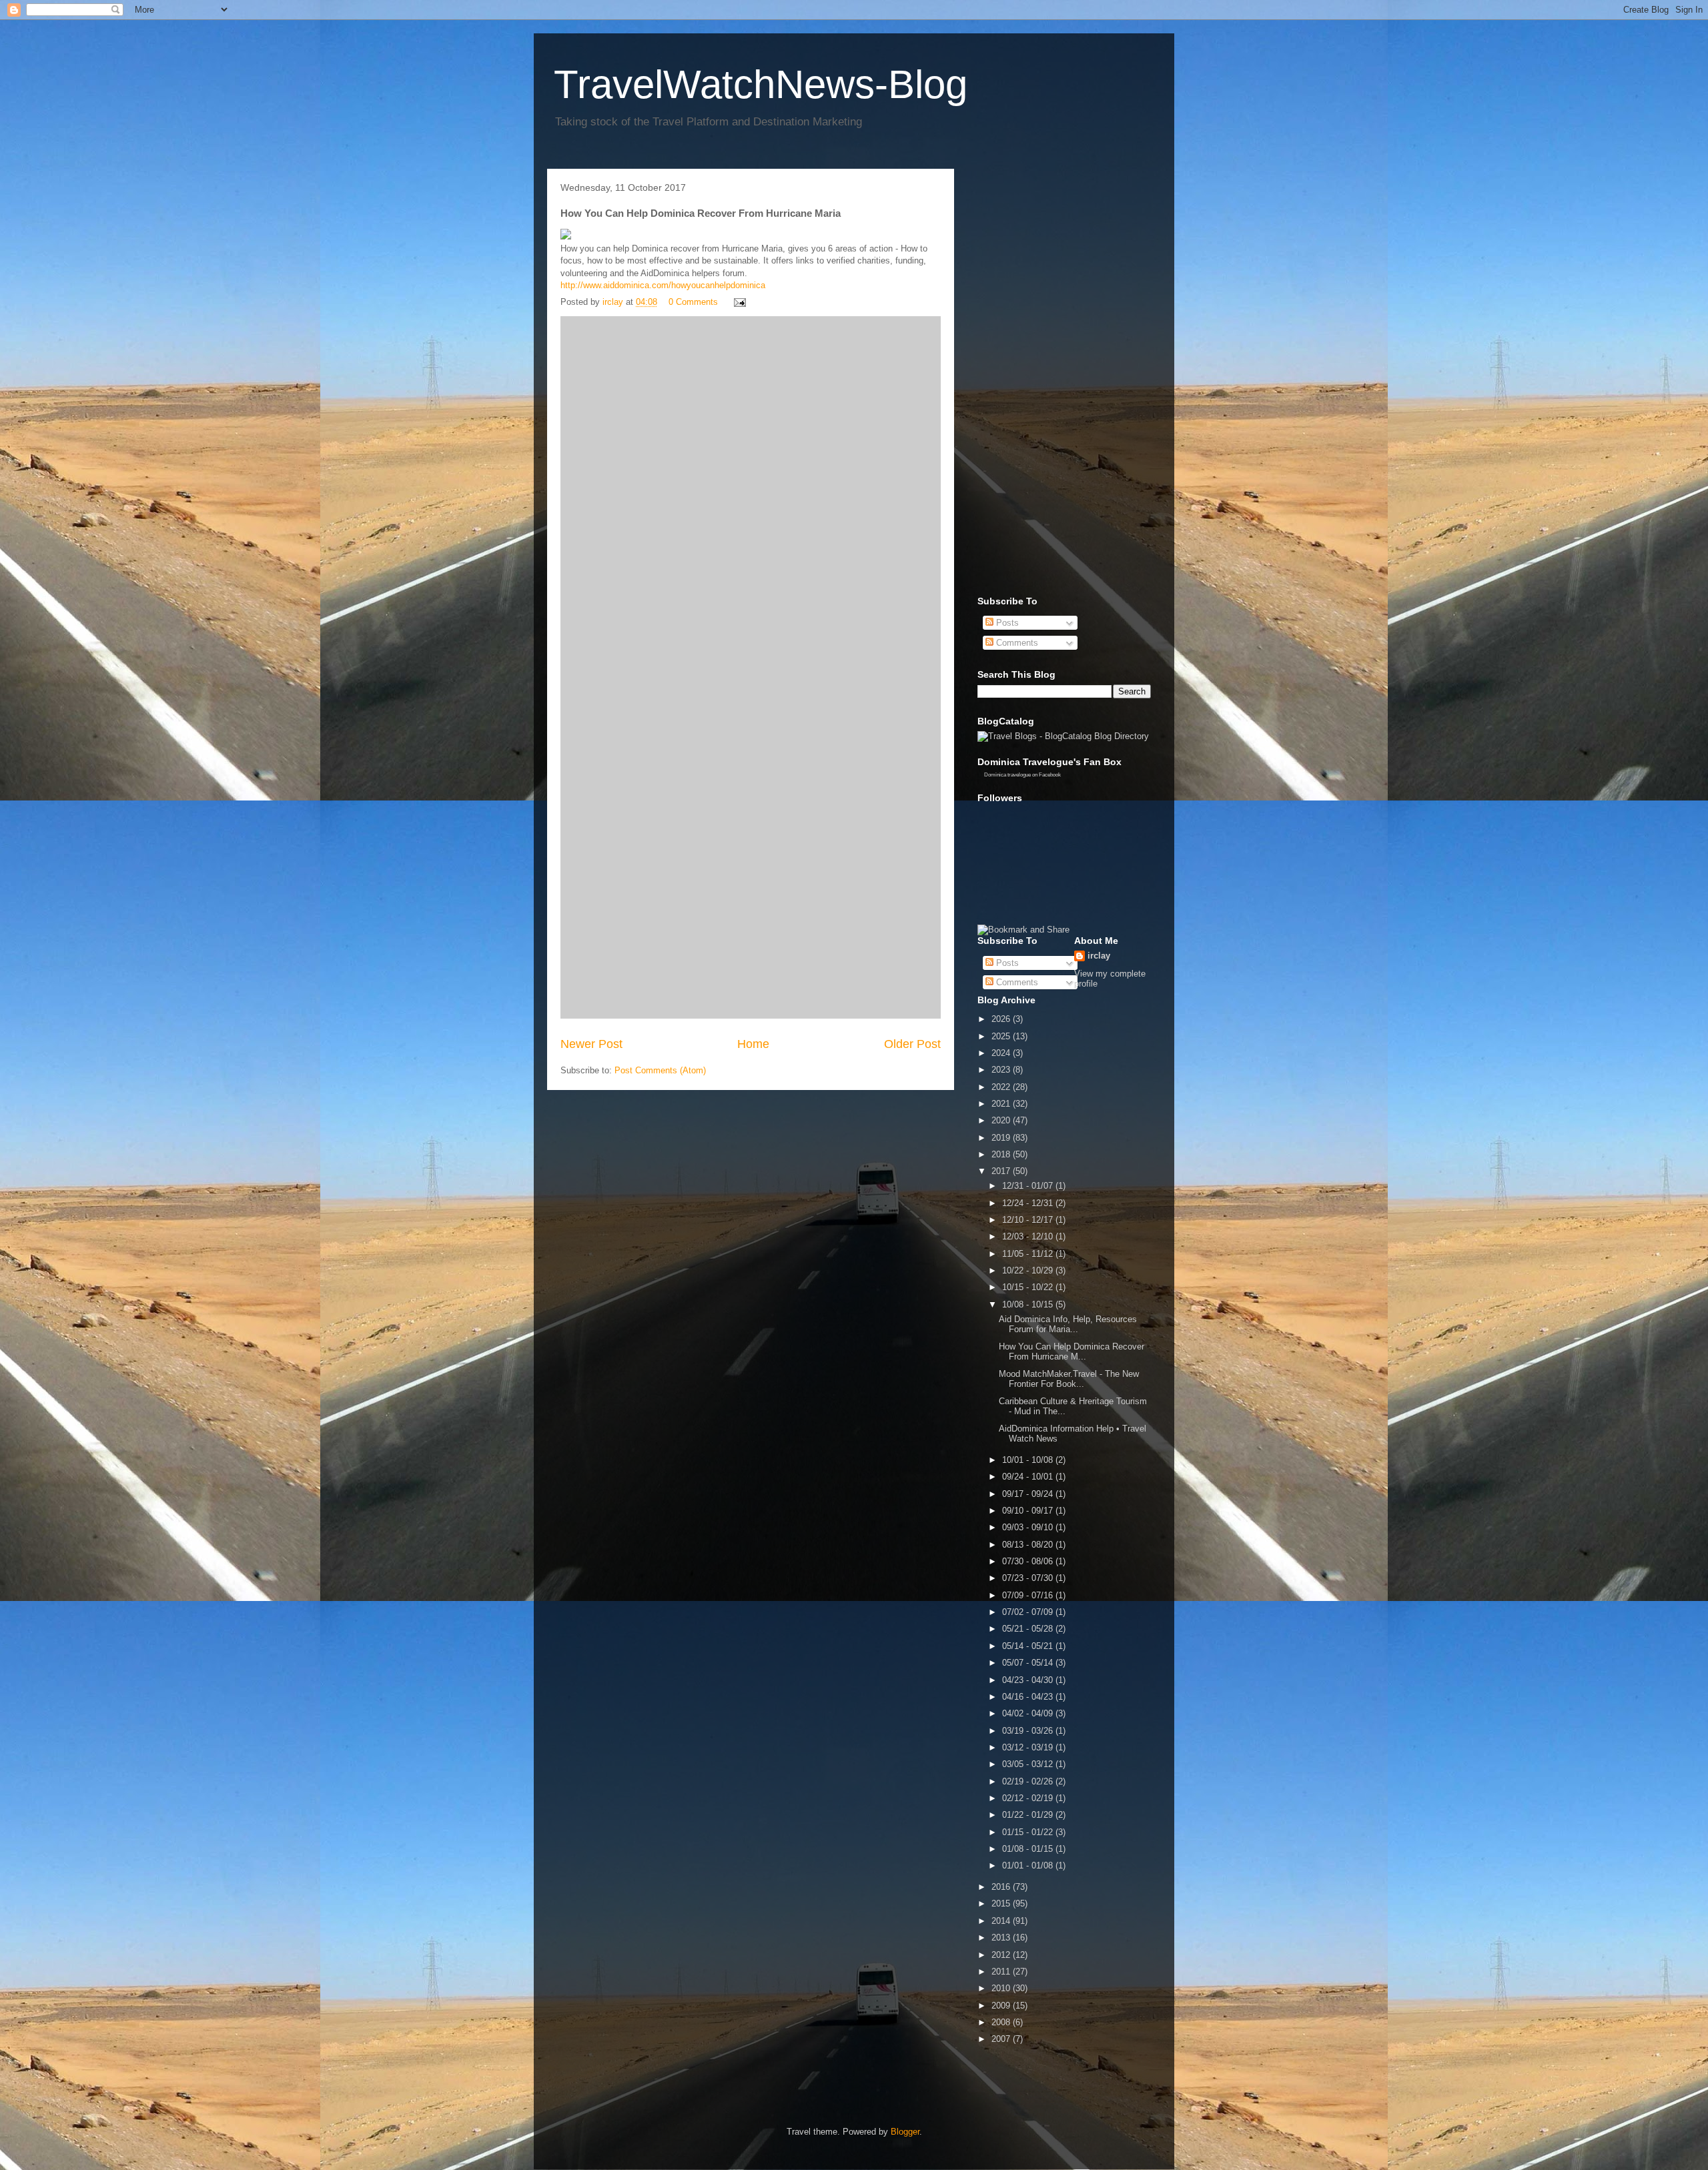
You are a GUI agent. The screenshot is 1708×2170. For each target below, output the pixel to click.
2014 (1002, 1921)
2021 (1002, 1104)
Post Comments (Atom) (660, 1070)
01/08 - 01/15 (1029, 1849)
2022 (1002, 1087)
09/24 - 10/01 (1029, 1477)
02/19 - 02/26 (1029, 1781)
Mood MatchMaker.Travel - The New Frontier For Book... (1069, 1379)
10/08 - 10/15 (1029, 1304)
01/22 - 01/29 (1029, 1815)
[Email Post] (739, 302)
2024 (1002, 1053)
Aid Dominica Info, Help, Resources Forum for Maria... (1068, 1324)
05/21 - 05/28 (1029, 1629)
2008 (1002, 2022)
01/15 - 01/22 (1029, 1832)
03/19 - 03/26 (1029, 1731)
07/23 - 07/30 (1029, 1578)
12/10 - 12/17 (1029, 1220)
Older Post (912, 1044)
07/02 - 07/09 (1029, 1612)
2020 (1002, 1120)
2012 (1002, 1955)
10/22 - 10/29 (1029, 1270)
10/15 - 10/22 (1029, 1287)
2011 (1002, 1972)
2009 (1002, 2006)
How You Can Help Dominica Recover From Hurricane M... (1072, 1352)
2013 (1002, 1938)
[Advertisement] (1031, 379)
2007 (1002, 2039)
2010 (1002, 1988)
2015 (1002, 1904)
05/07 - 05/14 (1029, 1663)
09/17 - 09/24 (1029, 1494)
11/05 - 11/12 (1029, 1254)
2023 (1002, 1070)
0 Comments (693, 302)
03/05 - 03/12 (1029, 1764)
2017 (1002, 1171)
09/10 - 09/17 (1029, 1511)
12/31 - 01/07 (1029, 1186)
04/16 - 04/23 (1029, 1697)
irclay (1099, 956)
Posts (1006, 623)
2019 (1002, 1138)
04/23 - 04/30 (1029, 1680)
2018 (1002, 1154)
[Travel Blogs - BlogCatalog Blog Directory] (1063, 736)
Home (753, 1044)
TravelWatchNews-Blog (761, 84)
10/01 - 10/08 (1029, 1460)
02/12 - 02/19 (1029, 1798)
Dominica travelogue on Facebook (1022, 775)
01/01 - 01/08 (1029, 1865)
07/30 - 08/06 (1029, 1561)
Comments (1016, 643)
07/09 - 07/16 (1029, 1595)
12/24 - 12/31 (1029, 1203)
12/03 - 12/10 (1029, 1236)
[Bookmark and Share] (1023, 930)
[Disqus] (751, 493)
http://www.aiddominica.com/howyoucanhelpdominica (663, 285)
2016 (1002, 1887)
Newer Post (591, 1044)
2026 (1002, 1019)
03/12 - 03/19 (1029, 1747)
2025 (1002, 1036)
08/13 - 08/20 (1029, 1545)
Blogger (905, 2132)
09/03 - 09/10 (1029, 1527)
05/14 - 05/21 (1029, 1646)
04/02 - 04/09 (1029, 1713)
